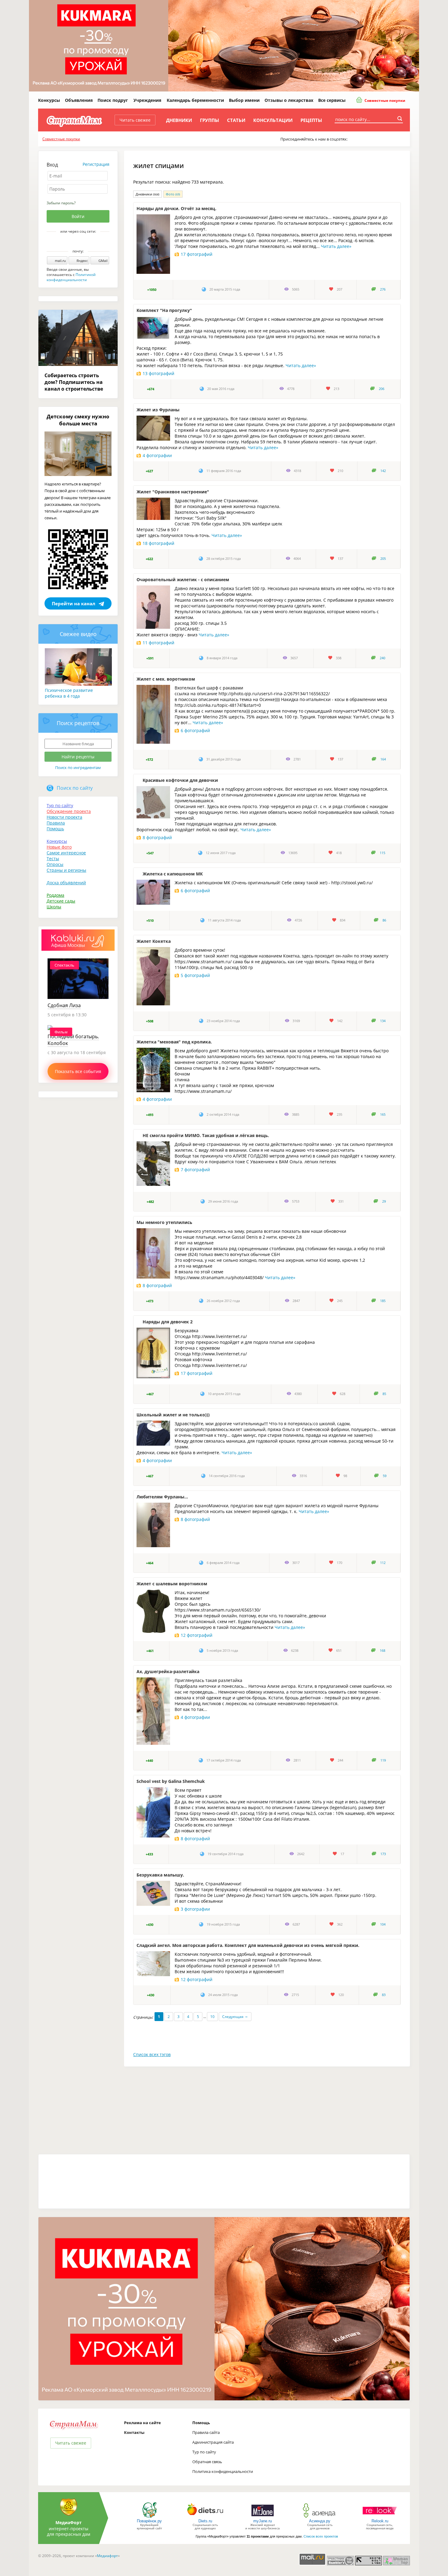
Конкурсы (49, 100)
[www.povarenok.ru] (149, 2517)
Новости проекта (64, 817)
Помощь (55, 829)
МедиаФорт (69, 2522)
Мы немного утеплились (164, 1222)
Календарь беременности (195, 100)
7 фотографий (195, 1170)
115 (382, 853)
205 (383, 559)
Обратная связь (207, 2462)
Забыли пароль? (61, 203)
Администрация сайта (213, 2442)
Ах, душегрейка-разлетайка (168, 1671)
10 (212, 2017)
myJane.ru (263, 2521)
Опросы (55, 864)
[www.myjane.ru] (263, 2517)
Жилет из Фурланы (158, 410)
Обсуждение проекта (69, 811)
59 (385, 1476)
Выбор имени (244, 100)
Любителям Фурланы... (162, 1497)
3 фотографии (195, 1909)
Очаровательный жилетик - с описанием (183, 580)
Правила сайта (206, 2432)
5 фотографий (195, 975)
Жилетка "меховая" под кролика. (174, 1042)
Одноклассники (82, 242)
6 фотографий (195, 730)
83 (384, 1995)
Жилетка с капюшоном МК (173, 874)
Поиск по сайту (75, 788)
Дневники (179, 120)
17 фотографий (197, 254)
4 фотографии (157, 455)
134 (383, 1021)
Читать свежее (135, 120)
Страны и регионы (66, 870)
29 (384, 1201)
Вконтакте (74, 242)
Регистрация (96, 164)
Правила (56, 823)
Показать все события (78, 1071)
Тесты (53, 859)
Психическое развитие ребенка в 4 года (69, 693)
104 (383, 1924)
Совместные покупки (384, 100)
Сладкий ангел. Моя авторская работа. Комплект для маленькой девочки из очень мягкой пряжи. (248, 1945)
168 (382, 1651)
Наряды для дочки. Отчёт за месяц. (176, 208)
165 (383, 1114)
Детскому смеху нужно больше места (78, 420)
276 (383, 289)
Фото (173, 194)
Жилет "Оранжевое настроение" (173, 492)
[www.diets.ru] (205, 2517)
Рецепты (311, 120)
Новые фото (59, 847)
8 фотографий (157, 837)
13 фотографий (158, 373)
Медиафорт (107, 2556)
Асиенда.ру (320, 2521)
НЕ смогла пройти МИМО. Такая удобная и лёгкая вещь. (206, 1135)
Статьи (236, 120)
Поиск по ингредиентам (78, 767)
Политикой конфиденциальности (71, 277)
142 (383, 471)
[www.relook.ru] (380, 2517)
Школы (54, 907)
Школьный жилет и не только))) (173, 1415)
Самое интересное (66, 853)
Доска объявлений (66, 883)
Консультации (273, 120)
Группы (210, 120)
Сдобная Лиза (64, 1005)
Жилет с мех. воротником (166, 679)
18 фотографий (158, 543)
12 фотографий (197, 1635)
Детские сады (61, 901)
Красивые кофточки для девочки (180, 780)
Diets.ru (205, 2521)
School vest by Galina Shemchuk (171, 1781)
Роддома (55, 895)
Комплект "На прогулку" (164, 310)
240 (382, 658)
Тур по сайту (60, 805)
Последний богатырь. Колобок (73, 1040)
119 (383, 1760)
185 (383, 1301)
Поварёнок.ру (149, 2521)
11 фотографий (158, 643)
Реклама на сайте (142, 2423)
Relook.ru (380, 2521)
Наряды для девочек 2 (168, 1322)
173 (383, 1854)
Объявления (79, 100)
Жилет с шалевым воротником (172, 1584)
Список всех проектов (321, 2536)
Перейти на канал (74, 603)
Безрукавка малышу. (160, 1875)
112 (383, 1563)
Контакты (134, 2432)
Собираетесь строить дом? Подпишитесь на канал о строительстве (74, 382)
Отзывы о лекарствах (289, 100)
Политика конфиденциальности (223, 2471)
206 (382, 389)
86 (384, 920)
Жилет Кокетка (154, 941)
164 (383, 759)
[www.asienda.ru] (320, 2517)
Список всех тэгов (152, 2054)
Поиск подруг (113, 100)
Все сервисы (332, 100)
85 (384, 1394)
